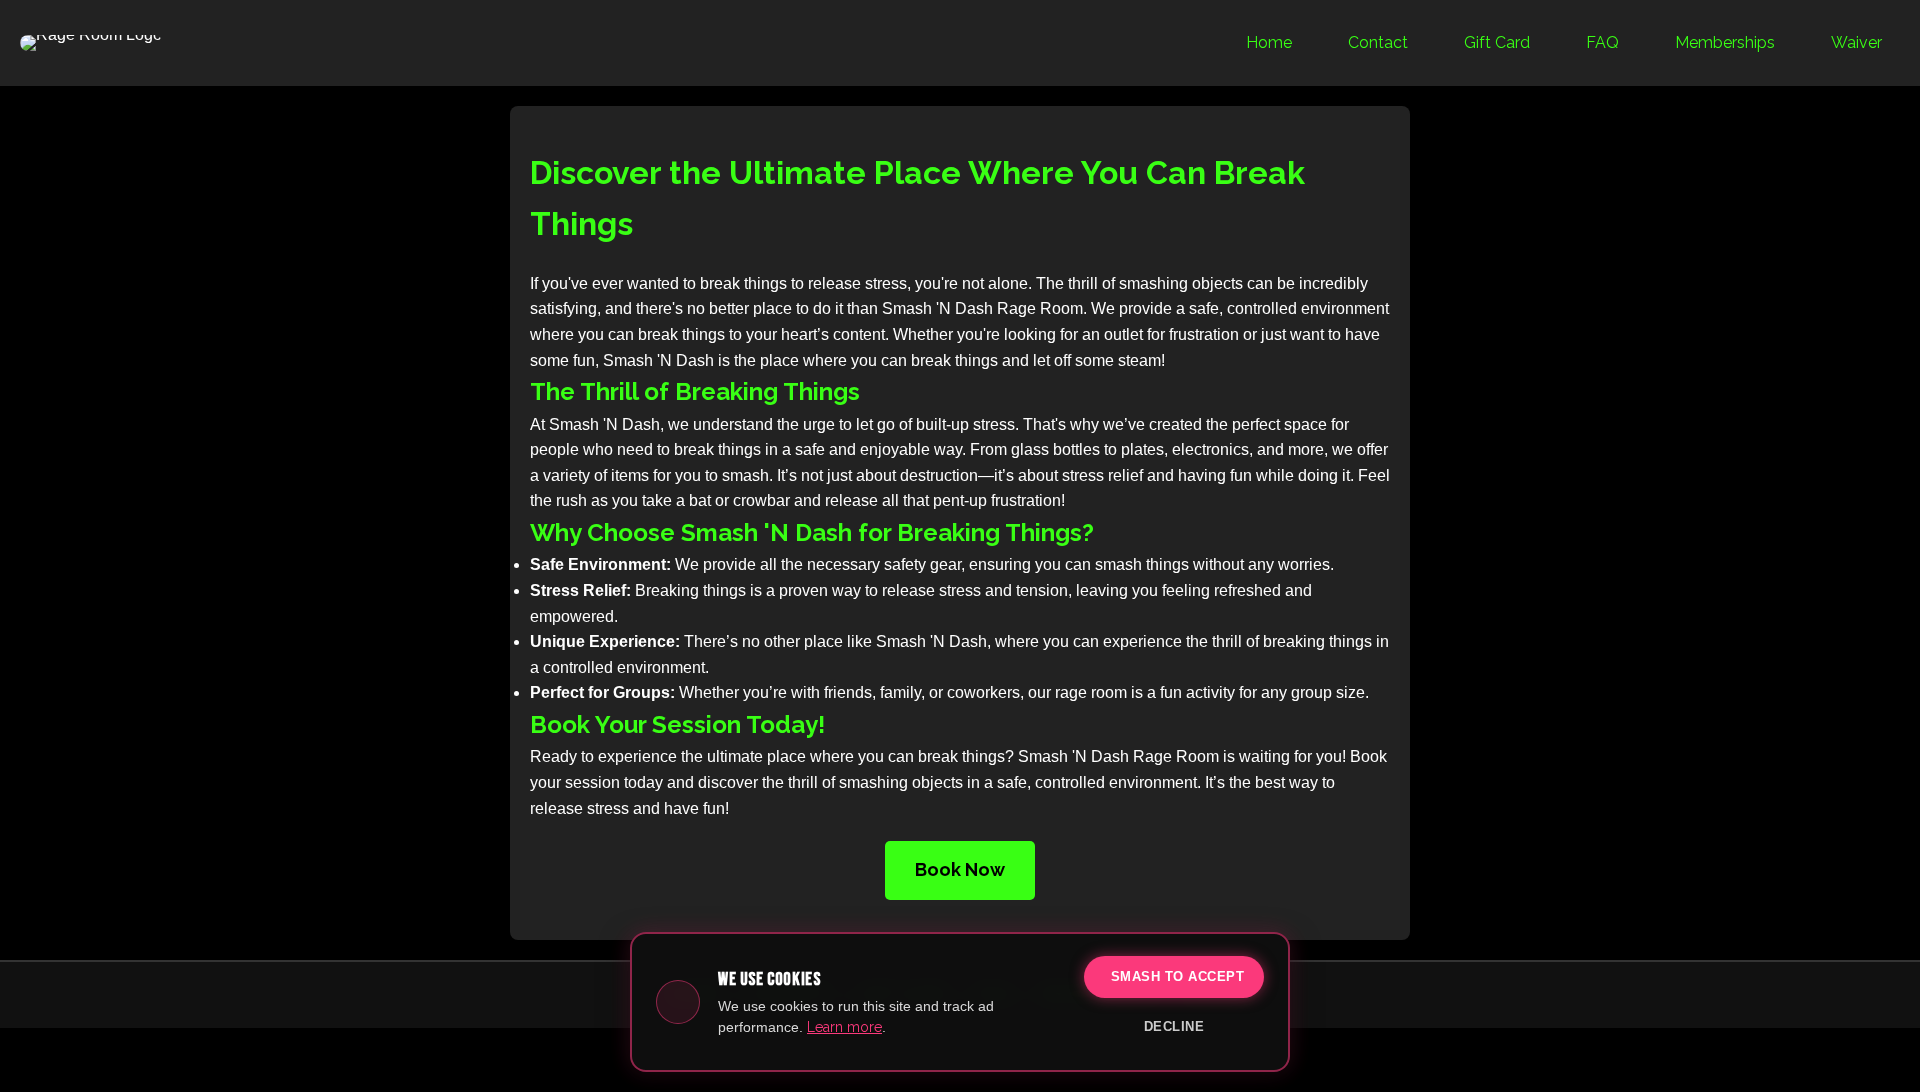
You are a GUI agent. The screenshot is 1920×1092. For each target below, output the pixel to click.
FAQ (1602, 42)
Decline (1174, 1026)
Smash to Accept (1178, 976)
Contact (1378, 42)
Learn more (844, 1027)
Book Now (960, 869)
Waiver (1856, 42)
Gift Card (1497, 42)
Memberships (1725, 42)
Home (1269, 42)
